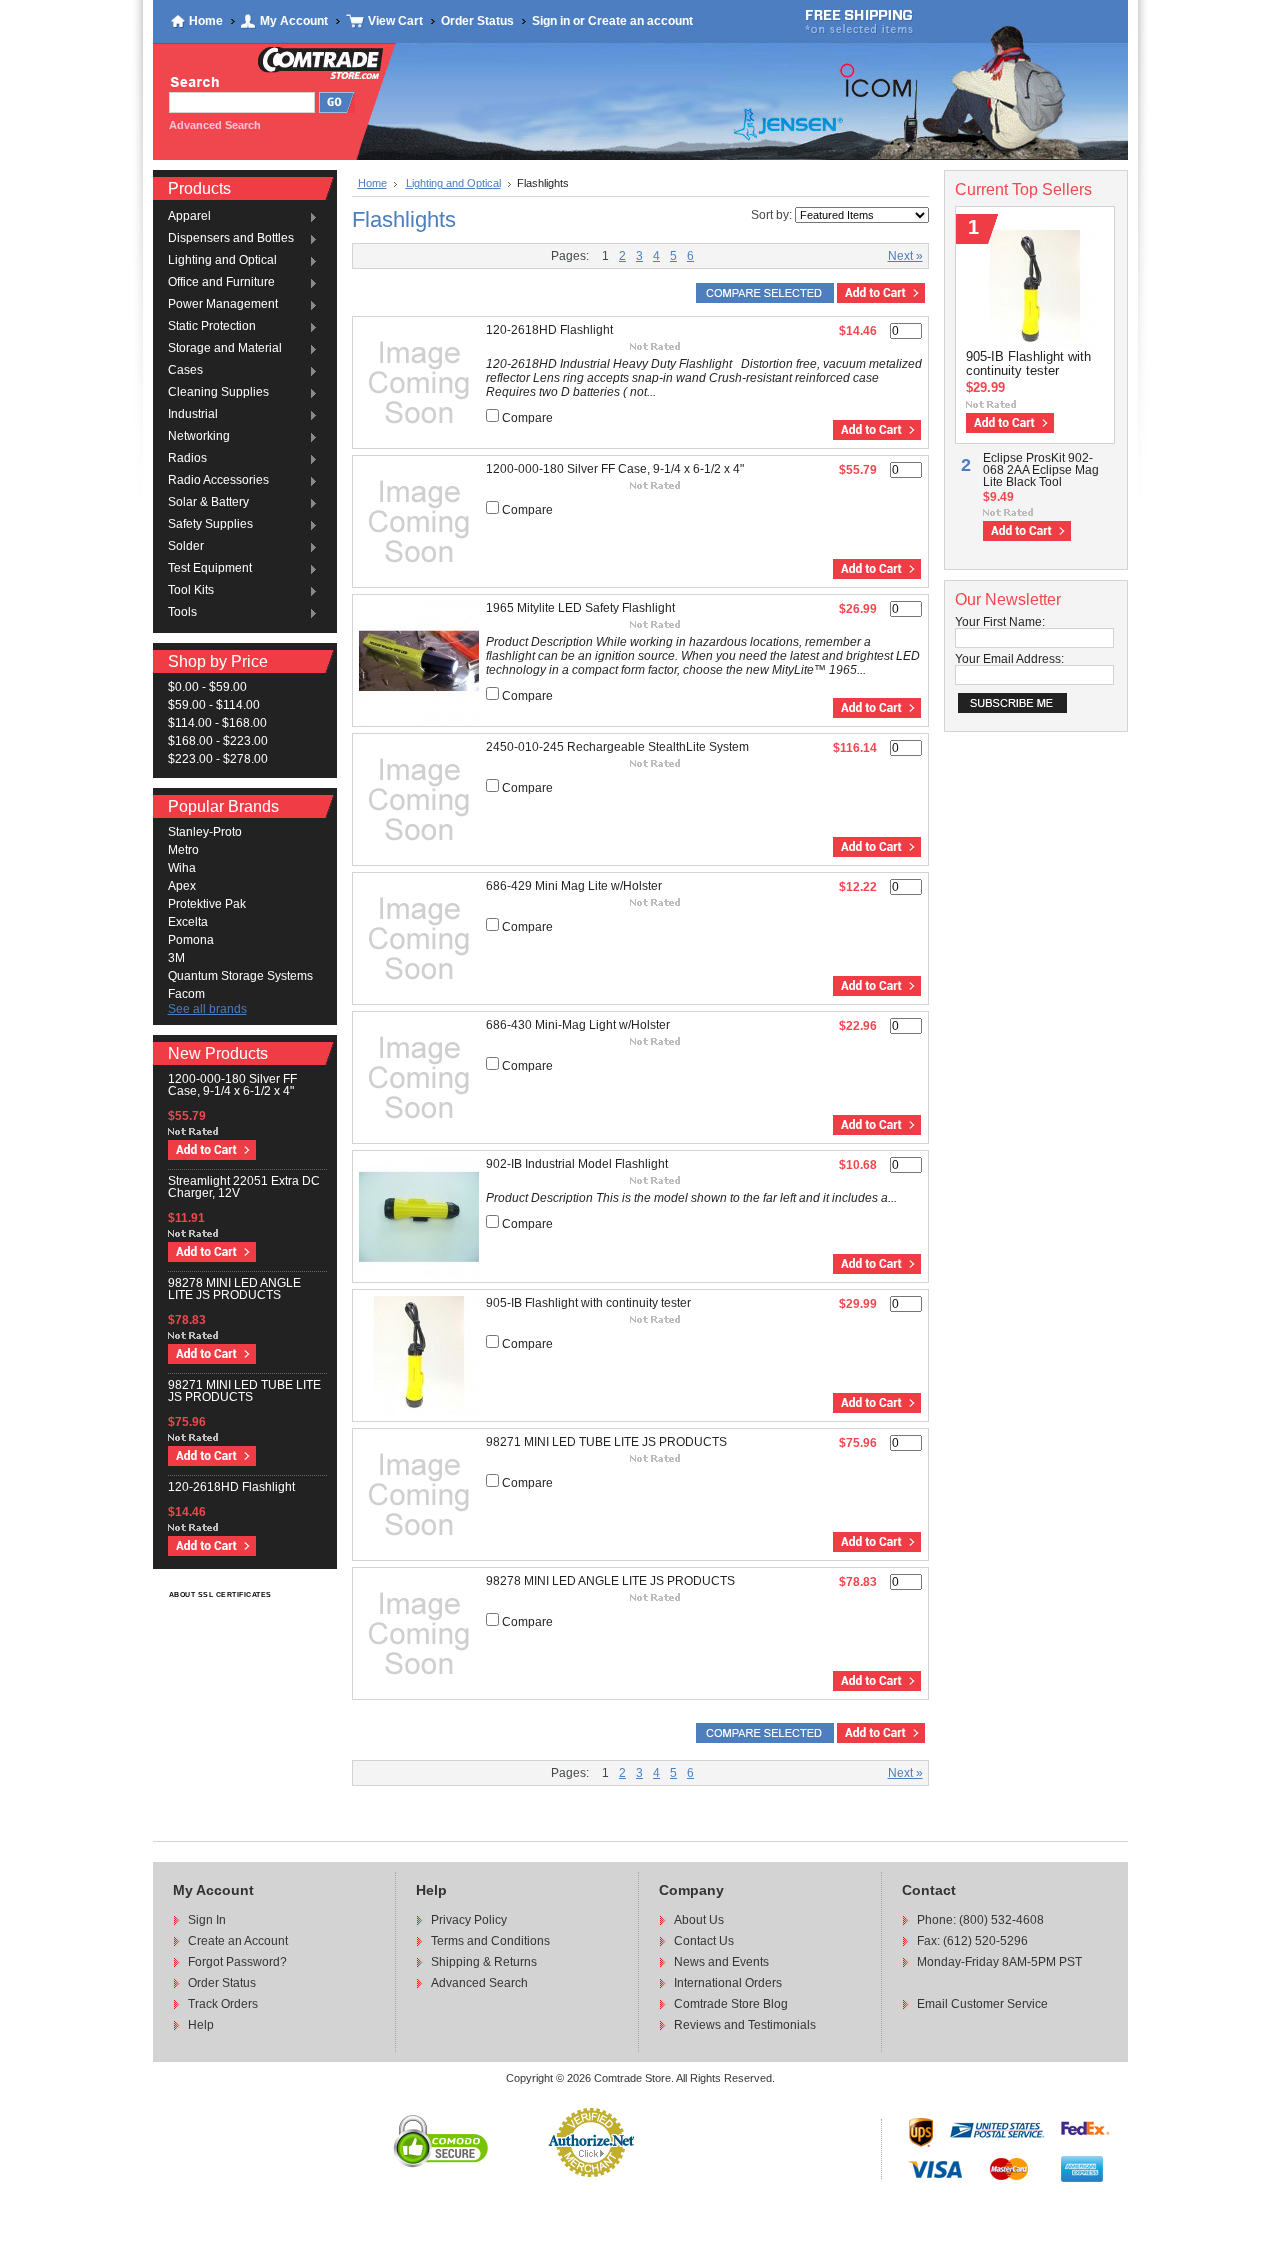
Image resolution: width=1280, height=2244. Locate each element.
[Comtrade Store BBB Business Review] (653, 2166)
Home (206, 21)
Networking (199, 437)
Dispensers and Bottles (231, 239)
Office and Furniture (221, 283)
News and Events (721, 1962)
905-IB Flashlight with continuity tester (588, 1303)
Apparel (189, 217)
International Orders (728, 1983)
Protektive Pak (207, 904)
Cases (185, 371)
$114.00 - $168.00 (217, 723)
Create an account (640, 21)
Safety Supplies (210, 525)
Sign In (207, 1920)
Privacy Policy (469, 1920)
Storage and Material (225, 349)
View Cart (395, 21)
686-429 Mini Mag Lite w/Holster (574, 886)
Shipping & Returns (484, 1962)
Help (201, 2025)
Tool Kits (191, 591)
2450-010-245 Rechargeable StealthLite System (617, 747)
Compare (527, 418)
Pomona (191, 940)
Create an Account (238, 1941)
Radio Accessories (218, 481)
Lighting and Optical (222, 261)
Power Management (223, 305)
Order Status (477, 21)
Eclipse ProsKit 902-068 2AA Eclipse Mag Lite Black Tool (1041, 470)
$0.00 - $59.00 (207, 687)
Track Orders (223, 2004)
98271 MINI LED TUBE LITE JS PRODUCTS (244, 1391)
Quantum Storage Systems (240, 976)
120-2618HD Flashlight (231, 1487)
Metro (183, 850)
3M (176, 958)
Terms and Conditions (490, 1941)
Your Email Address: (1009, 659)
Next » (905, 256)
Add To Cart (212, 1150)
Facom (186, 994)
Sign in (551, 21)
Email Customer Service (982, 2004)
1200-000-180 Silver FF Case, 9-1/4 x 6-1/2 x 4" (232, 1085)
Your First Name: (1000, 622)
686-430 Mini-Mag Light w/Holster (578, 1025)
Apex (182, 886)
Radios (187, 459)
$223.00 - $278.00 (218, 759)
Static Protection (212, 327)
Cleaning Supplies (218, 393)
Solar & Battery (208, 503)
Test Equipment (210, 569)
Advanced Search (479, 1983)
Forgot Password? (237, 1962)
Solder (186, 547)
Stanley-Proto (205, 832)
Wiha (182, 868)
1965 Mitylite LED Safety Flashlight (580, 608)
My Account (294, 21)
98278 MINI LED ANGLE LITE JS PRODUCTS (234, 1289)
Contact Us (704, 1941)
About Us (699, 1920)
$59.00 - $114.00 (214, 705)
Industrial (193, 415)
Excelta (188, 922)
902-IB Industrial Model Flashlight (577, 1164)
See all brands (207, 1009)
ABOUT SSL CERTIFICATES (220, 1594)
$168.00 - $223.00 (218, 741)
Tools (182, 613)
